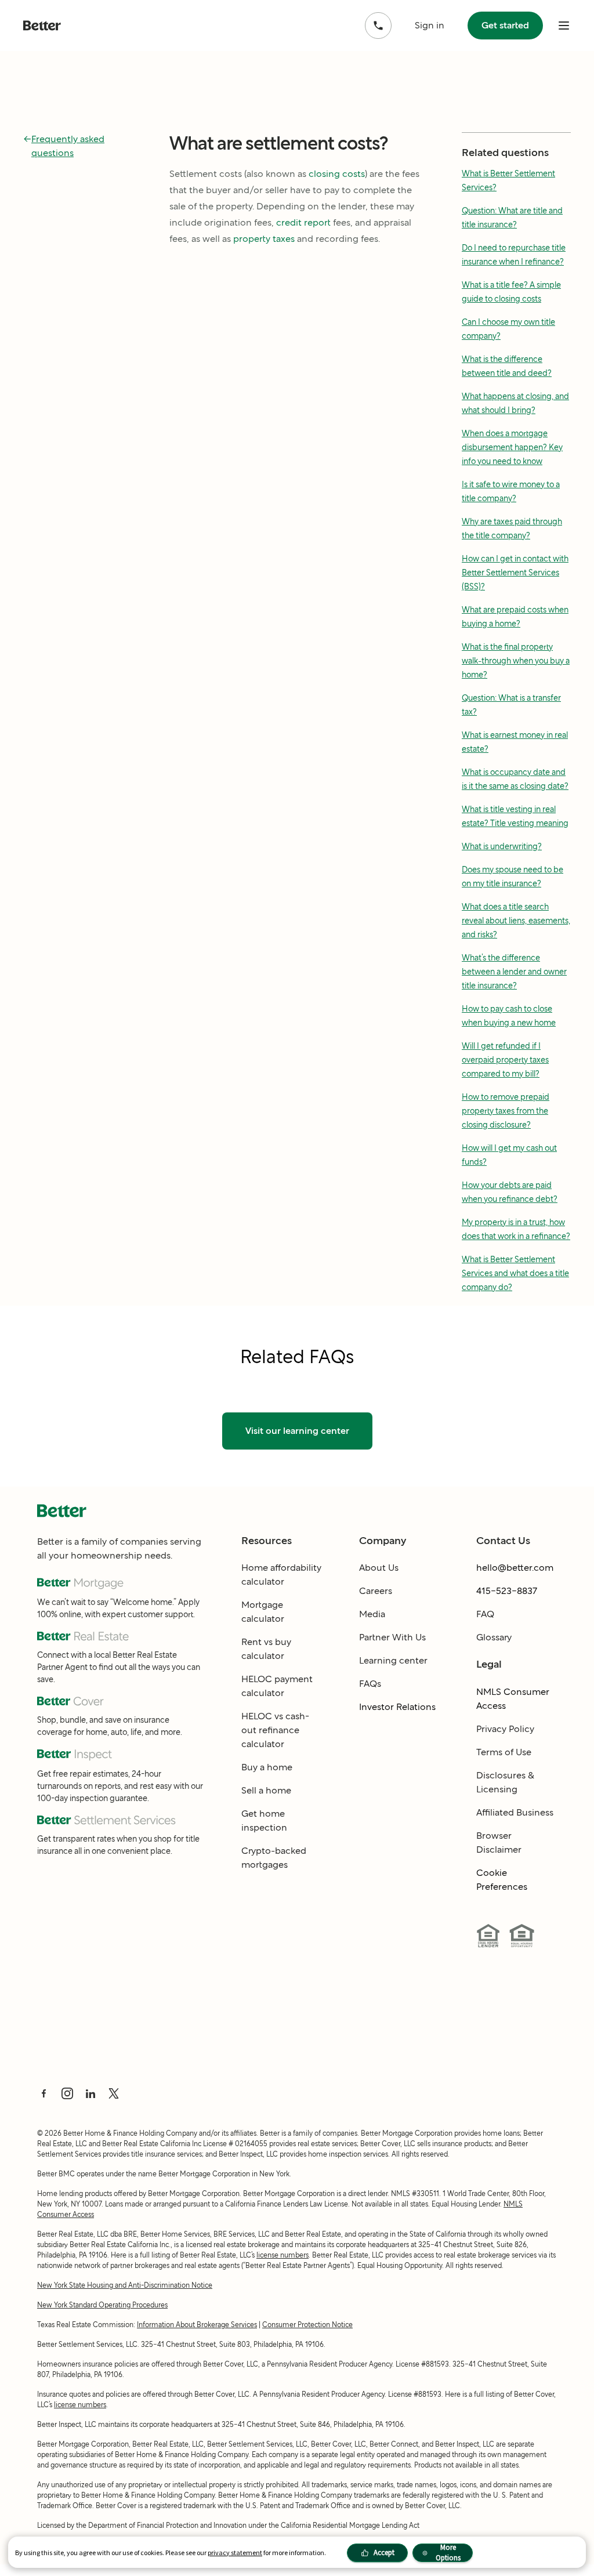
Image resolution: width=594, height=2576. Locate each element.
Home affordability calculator (281, 1575)
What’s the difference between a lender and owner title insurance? (514, 972)
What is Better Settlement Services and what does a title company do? (515, 1273)
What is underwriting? (502, 846)
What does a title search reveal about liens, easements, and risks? (516, 921)
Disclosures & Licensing (505, 1782)
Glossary (494, 1637)
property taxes (264, 239)
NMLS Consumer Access (513, 1699)
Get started (505, 25)
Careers (376, 1591)
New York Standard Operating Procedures (102, 2305)
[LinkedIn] (90, 2093)
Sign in (430, 25)
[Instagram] (67, 2093)
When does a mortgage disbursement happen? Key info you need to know (512, 447)
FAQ (485, 1614)
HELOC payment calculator (277, 1686)
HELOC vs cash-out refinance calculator (275, 1730)
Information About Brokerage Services (197, 2325)
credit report (303, 222)
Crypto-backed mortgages (274, 1858)
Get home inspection (264, 1820)
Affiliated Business (515, 1812)
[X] (114, 2093)
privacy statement (235, 2553)
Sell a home (266, 1790)
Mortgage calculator (263, 1612)
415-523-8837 (507, 1591)
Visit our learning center (297, 1431)
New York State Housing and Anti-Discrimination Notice (125, 2285)
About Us (379, 1568)
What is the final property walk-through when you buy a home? (516, 661)
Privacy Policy (505, 1729)
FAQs (370, 1684)
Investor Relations (397, 1707)
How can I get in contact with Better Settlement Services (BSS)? (515, 573)
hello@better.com (515, 1568)
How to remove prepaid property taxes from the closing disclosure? (506, 1111)
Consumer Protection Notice (307, 2325)
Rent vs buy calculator (266, 1649)
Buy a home (267, 1767)
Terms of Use (504, 1752)
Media (372, 1614)
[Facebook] (44, 2093)
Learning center (393, 1660)
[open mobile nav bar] (564, 26)
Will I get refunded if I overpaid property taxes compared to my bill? (505, 1060)
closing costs (337, 174)
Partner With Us (392, 1637)
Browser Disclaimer (499, 1843)
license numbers (282, 2255)
